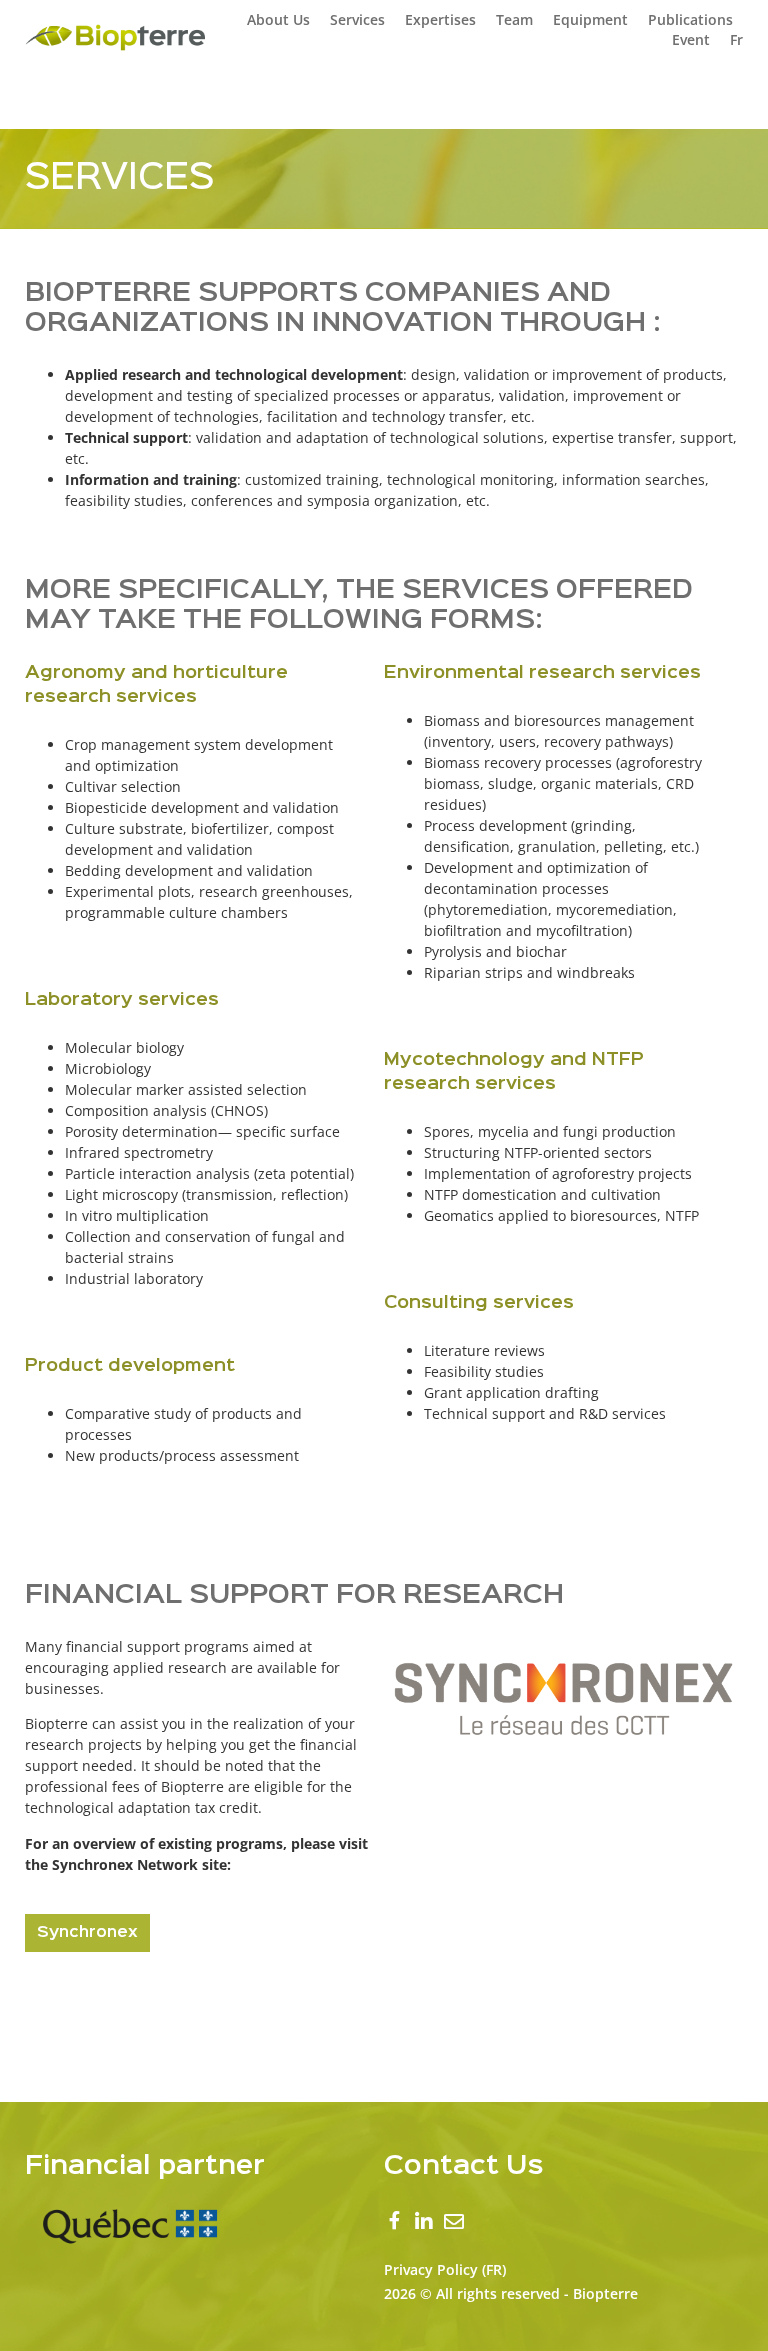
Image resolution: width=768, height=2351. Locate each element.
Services (357, 19)
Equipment (590, 19)
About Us (278, 19)
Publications (690, 19)
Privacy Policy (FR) (445, 2269)
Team (514, 19)
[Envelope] (454, 2222)
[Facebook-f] (394, 2223)
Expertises (440, 19)
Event (691, 39)
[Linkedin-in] (424, 2222)
